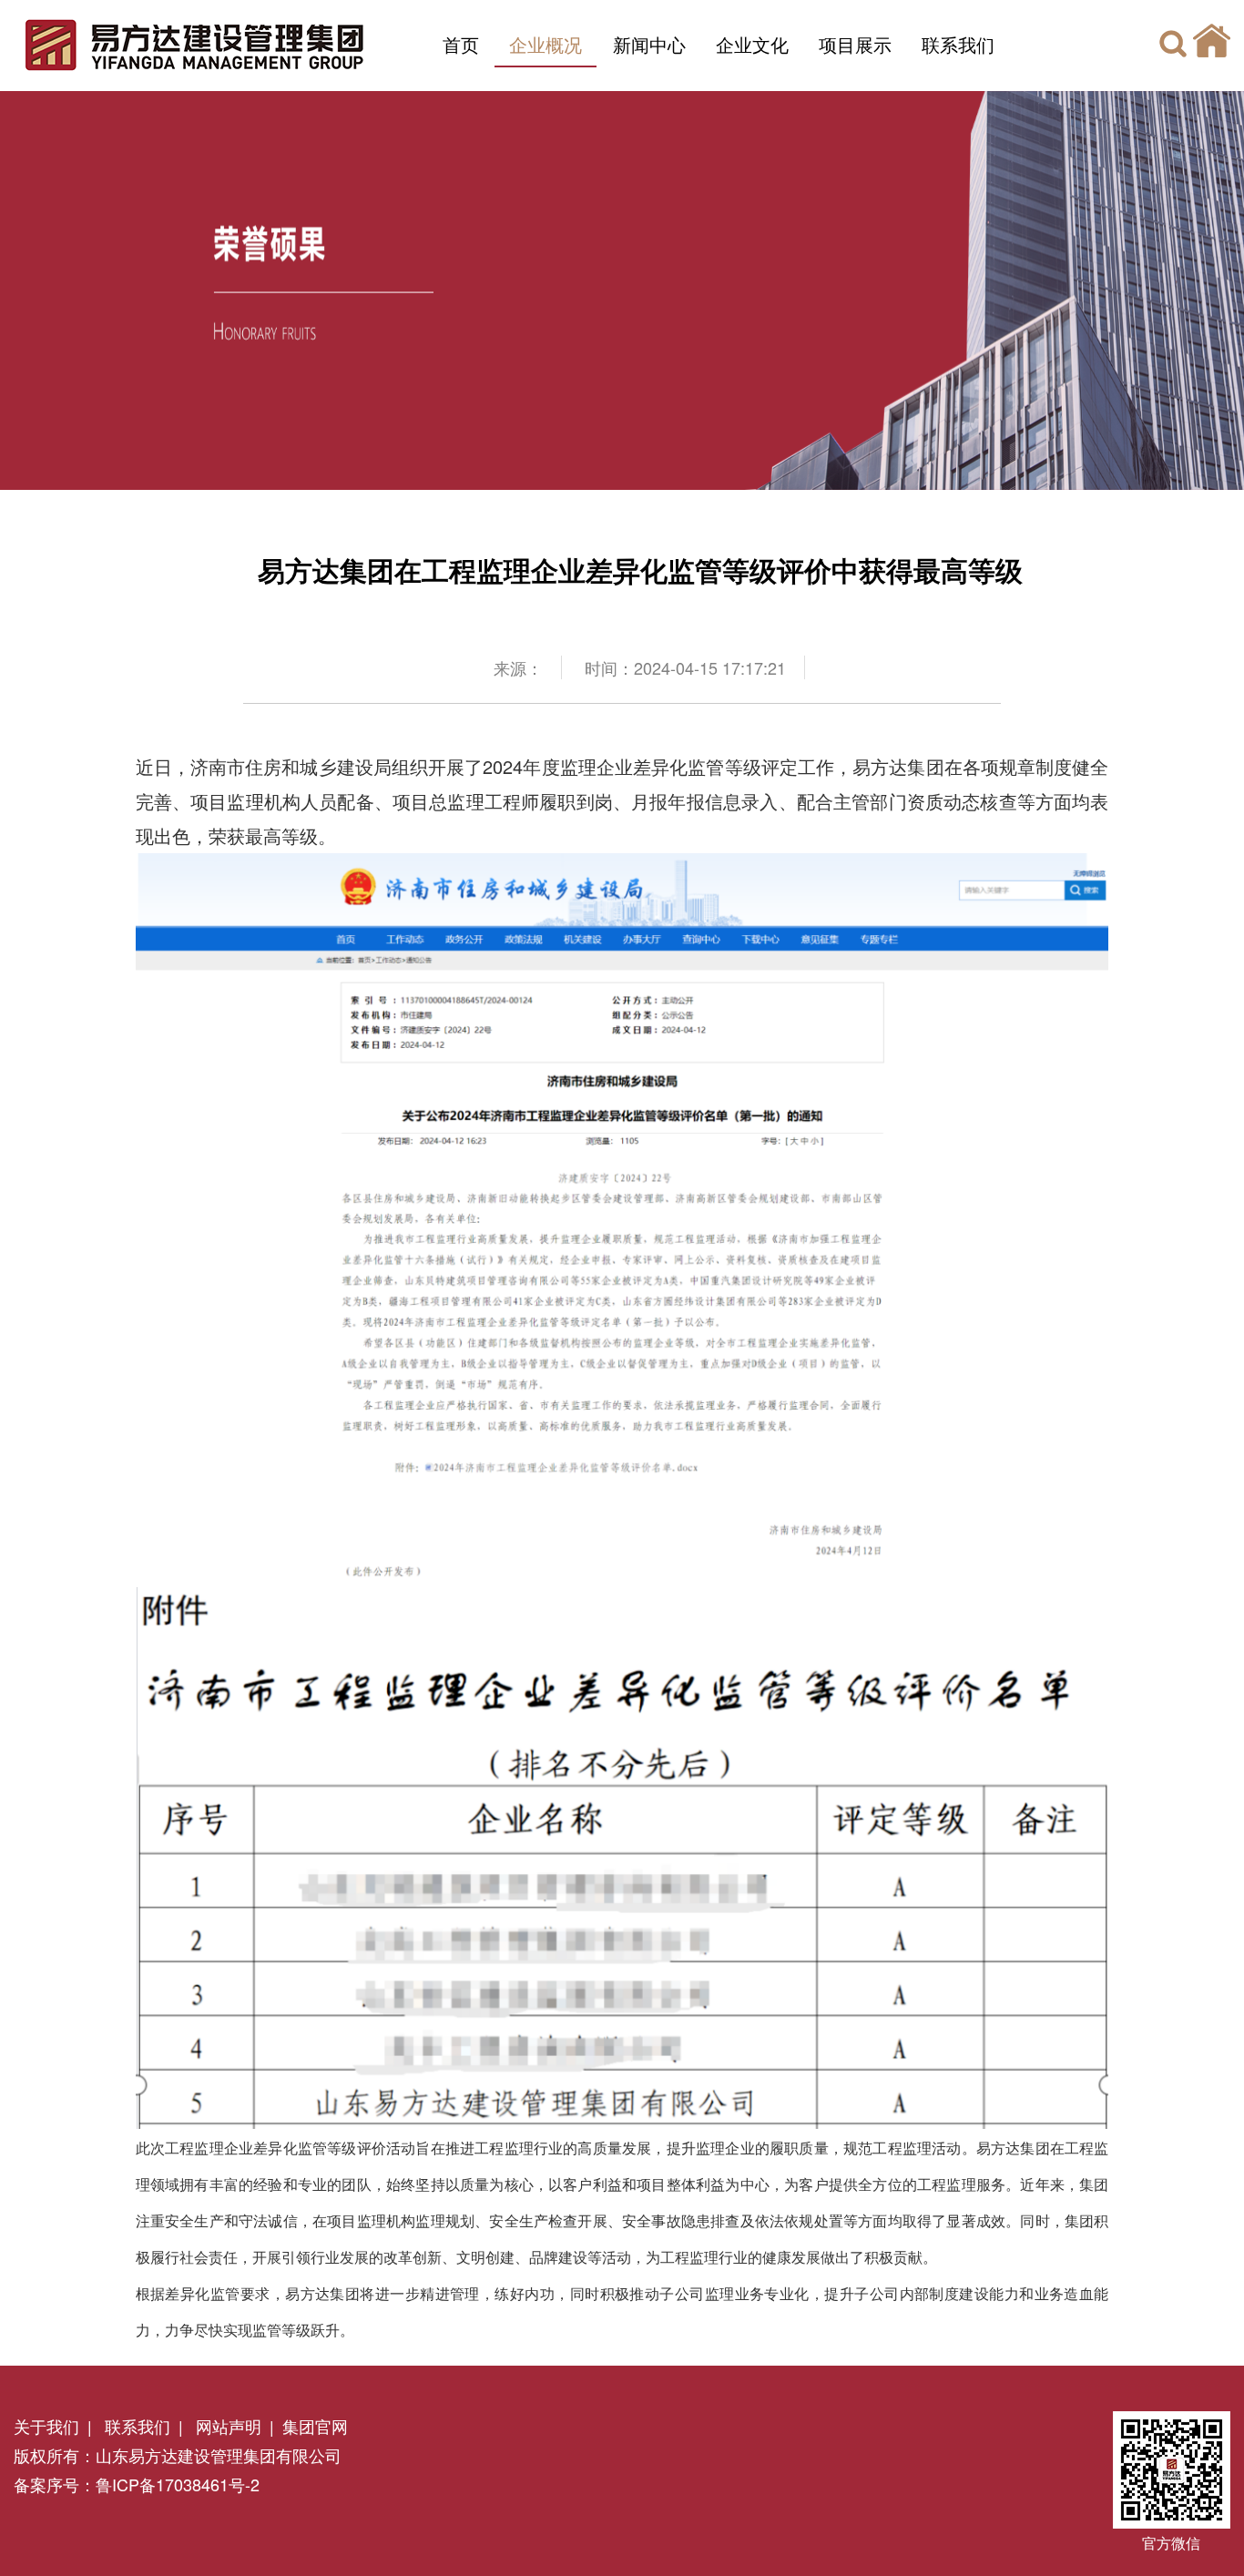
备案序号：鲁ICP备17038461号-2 (137, 2484)
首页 (461, 44)
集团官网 (315, 2426)
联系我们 (135, 2426)
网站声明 (226, 2426)
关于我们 (46, 2426)
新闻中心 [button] (649, 44)
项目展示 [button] (855, 44)
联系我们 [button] (958, 44)
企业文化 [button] (752, 44)
